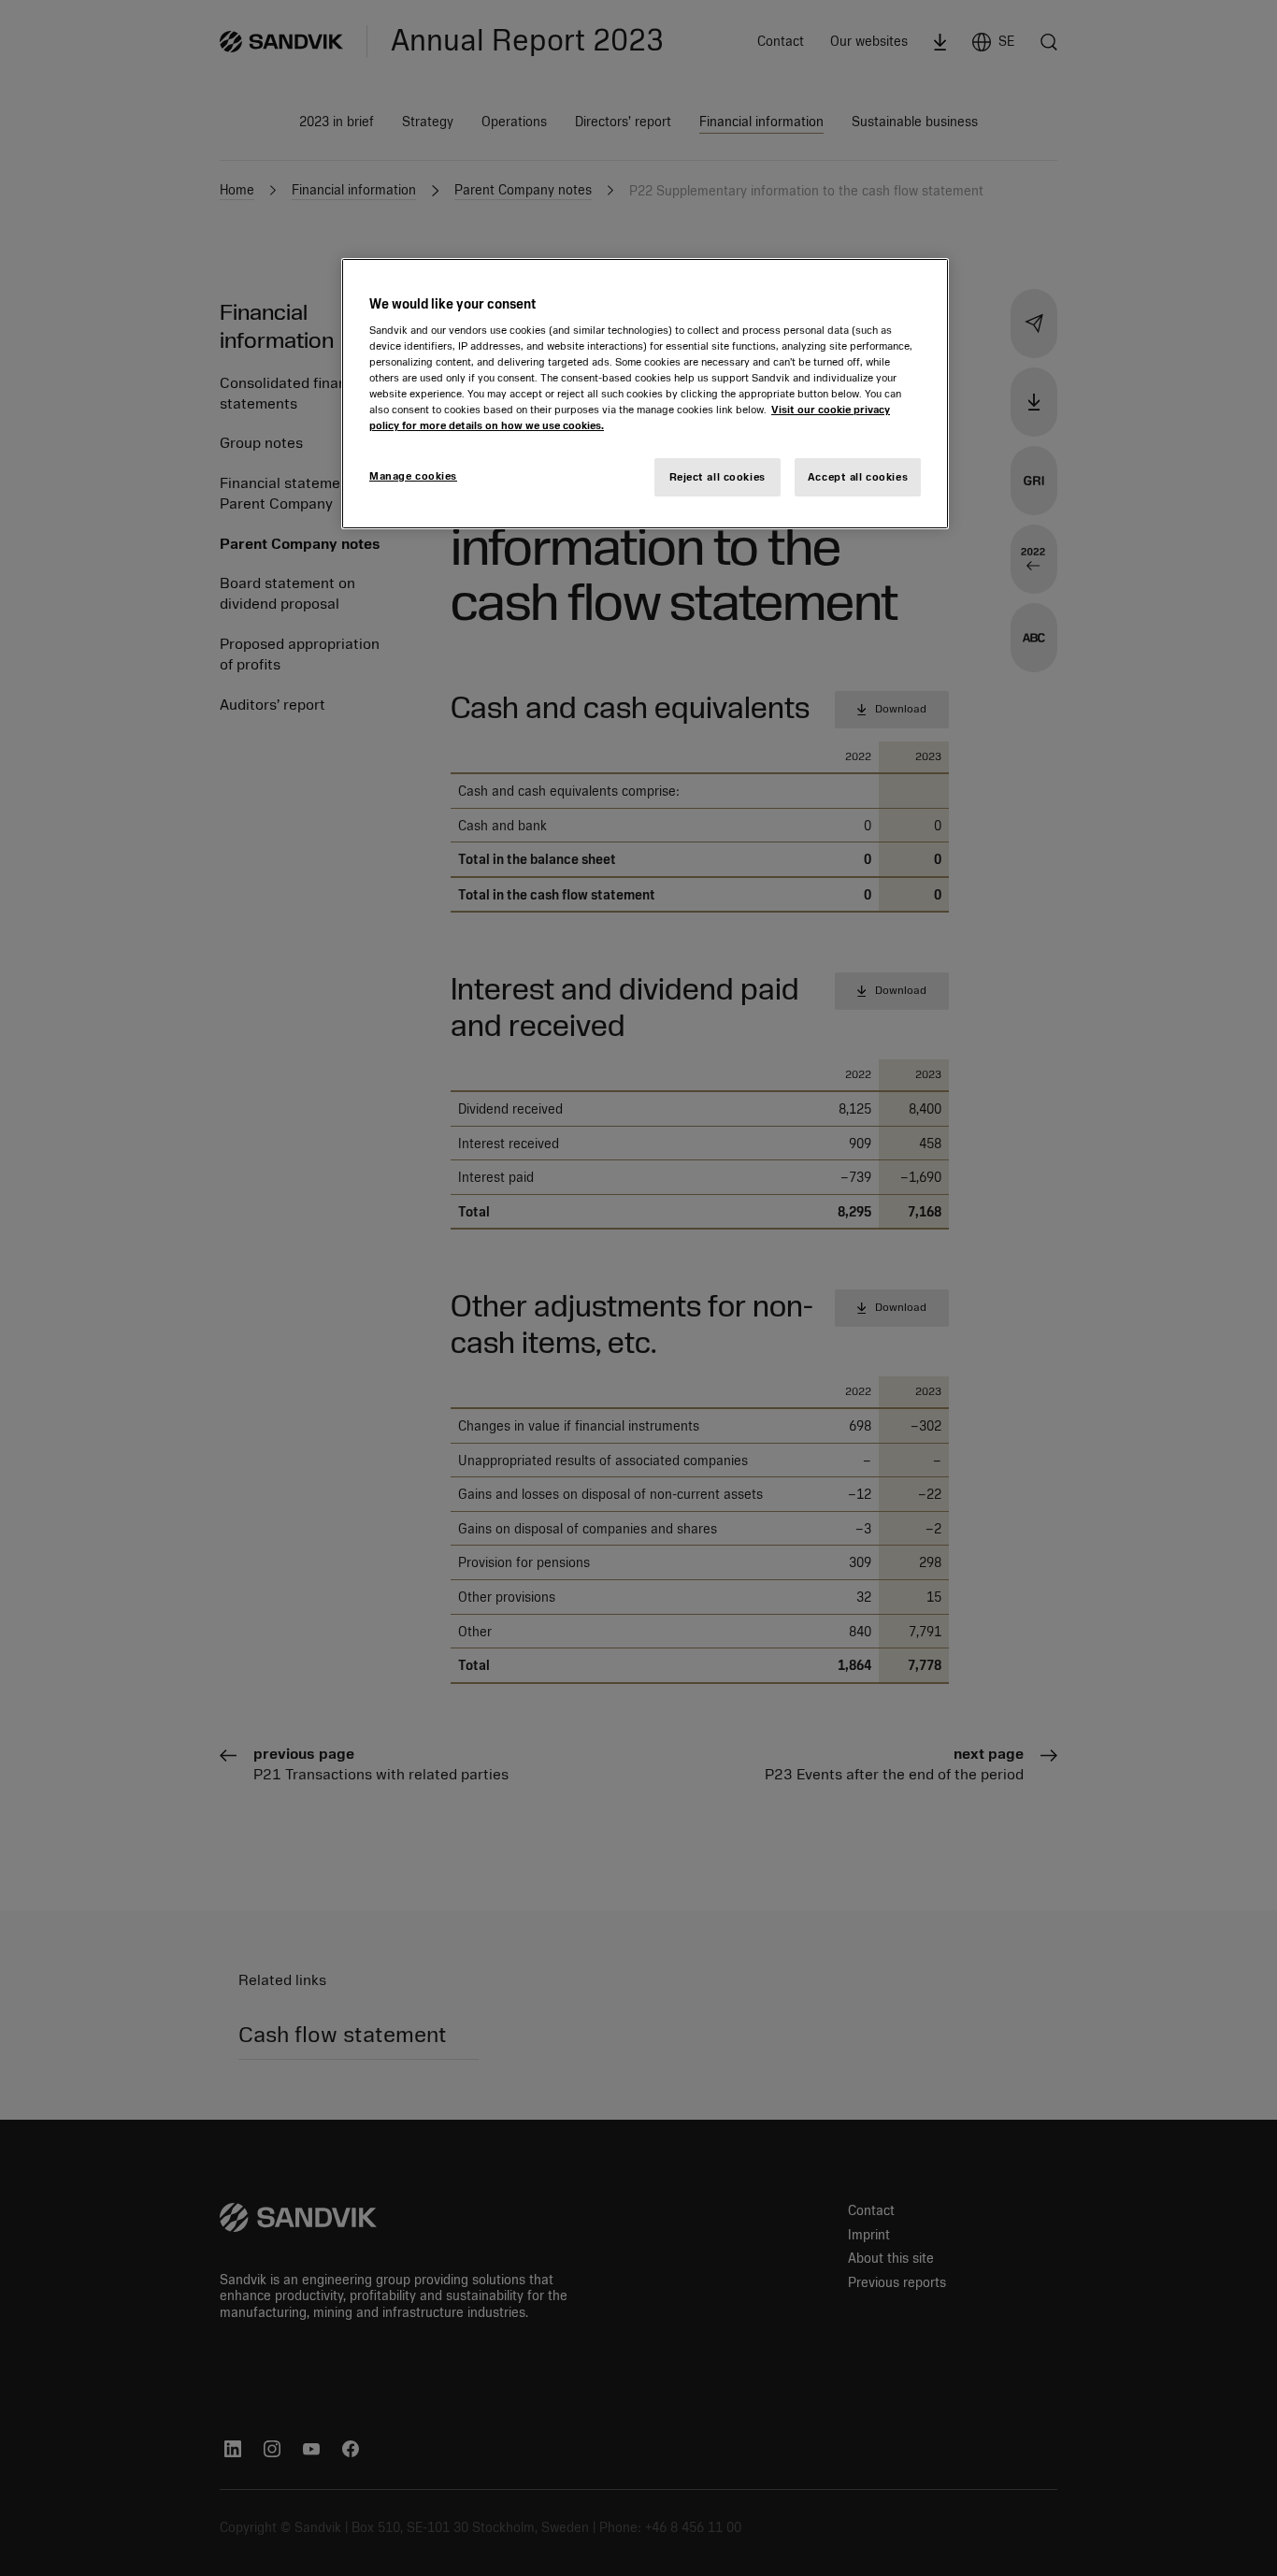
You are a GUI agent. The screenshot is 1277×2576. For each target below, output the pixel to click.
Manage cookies (413, 476)
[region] (645, 394)
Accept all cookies (858, 477)
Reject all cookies (717, 477)
